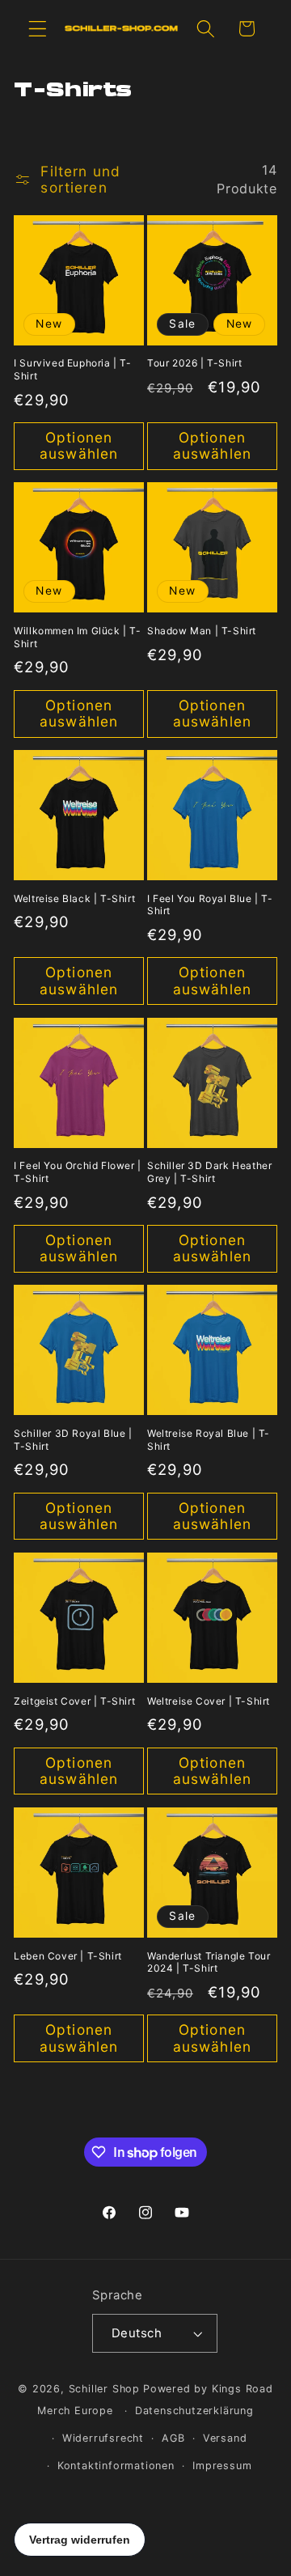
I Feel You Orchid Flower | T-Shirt (78, 1172)
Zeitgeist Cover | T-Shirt (74, 1701)
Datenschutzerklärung (194, 2411)
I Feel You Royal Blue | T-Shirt (210, 905)
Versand (225, 2438)
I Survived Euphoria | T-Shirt (72, 369)
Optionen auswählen (79, 445)
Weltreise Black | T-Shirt (74, 898)
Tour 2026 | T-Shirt (194, 363)
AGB (173, 2438)
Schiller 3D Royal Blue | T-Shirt (73, 1440)
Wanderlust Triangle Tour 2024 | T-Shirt (209, 1962)
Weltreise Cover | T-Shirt (209, 1701)
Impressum (222, 2466)
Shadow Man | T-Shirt (202, 631)
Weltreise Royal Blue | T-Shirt (209, 1440)
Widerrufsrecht (103, 2438)
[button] (38, 29)
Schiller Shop (104, 2389)
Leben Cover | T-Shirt (68, 1956)
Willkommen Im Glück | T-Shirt (77, 637)
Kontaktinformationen (116, 2466)
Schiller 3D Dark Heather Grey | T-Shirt (209, 1172)
